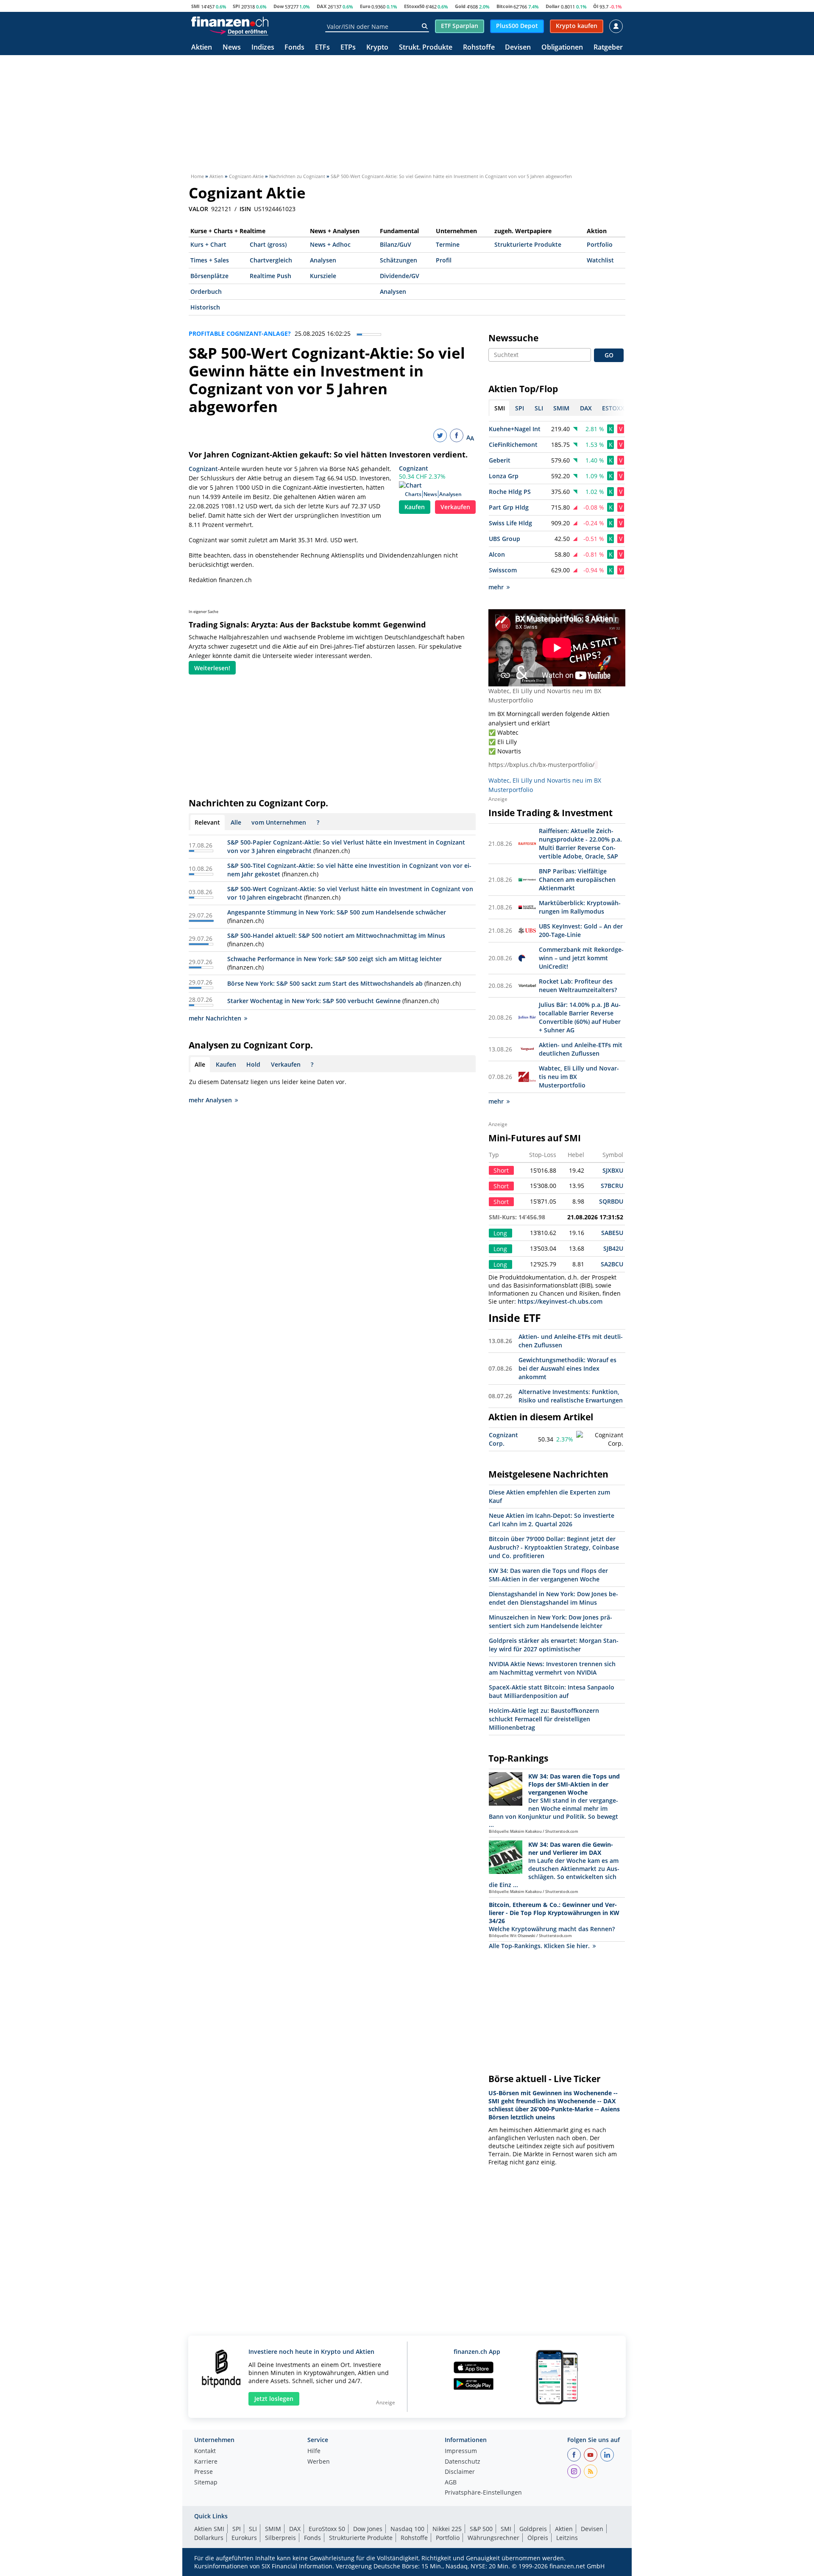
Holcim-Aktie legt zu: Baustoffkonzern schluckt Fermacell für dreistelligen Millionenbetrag (544, 1719)
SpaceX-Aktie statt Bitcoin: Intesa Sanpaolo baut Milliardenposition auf (552, 1691)
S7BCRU (612, 1186)
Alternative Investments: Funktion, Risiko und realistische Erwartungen (571, 1396)
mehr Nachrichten (215, 1018)
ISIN (245, 209)
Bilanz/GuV (396, 244)
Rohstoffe (479, 48)
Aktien (202, 48)
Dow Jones (368, 2529)
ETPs (348, 48)
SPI (236, 6)
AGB (451, 2483)
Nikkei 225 (447, 2529)
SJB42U (613, 1248)
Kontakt (205, 2451)
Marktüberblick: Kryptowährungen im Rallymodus (580, 907)
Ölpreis (538, 2538)
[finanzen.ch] (230, 22)
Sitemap (206, 2483)
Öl (596, 6)
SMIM (273, 2529)
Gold (460, 6)
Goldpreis (533, 2529)
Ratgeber (608, 48)
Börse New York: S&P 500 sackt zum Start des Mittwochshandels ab (325, 983)
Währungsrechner (493, 2538)
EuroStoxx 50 (327, 2529)
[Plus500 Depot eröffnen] (239, 31)
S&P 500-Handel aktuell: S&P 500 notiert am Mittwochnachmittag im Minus (336, 935)
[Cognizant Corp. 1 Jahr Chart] (600, 1439)
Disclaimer (460, 2472)
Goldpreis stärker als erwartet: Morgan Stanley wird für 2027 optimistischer (554, 1645)
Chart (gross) (268, 244)
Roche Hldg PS (510, 492)
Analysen (323, 260)
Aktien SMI (209, 2529)
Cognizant (414, 468)
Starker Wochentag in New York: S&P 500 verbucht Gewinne (314, 1001)
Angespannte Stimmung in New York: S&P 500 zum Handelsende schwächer (337, 912)
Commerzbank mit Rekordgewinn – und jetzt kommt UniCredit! (581, 958)
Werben (319, 2462)
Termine (448, 244)
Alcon (497, 554)
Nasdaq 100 (407, 2529)
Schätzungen (399, 260)
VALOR (198, 209)
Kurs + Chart (208, 244)
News (232, 48)
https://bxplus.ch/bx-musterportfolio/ (541, 765)
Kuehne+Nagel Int (515, 429)
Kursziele (323, 276)
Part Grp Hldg (509, 507)
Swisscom (503, 570)
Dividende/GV (400, 276)
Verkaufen (455, 507)
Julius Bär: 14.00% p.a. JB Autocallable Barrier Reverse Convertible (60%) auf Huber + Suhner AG (580, 1017)
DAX (322, 6)
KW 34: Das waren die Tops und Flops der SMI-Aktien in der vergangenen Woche (548, 1575)
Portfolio (600, 244)
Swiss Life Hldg (510, 523)
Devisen (518, 48)
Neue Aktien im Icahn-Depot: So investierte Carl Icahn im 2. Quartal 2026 (552, 1520)
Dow (279, 6)
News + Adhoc (330, 244)
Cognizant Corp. (503, 1439)
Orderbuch (206, 291)
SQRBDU (611, 1201)
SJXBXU (613, 1170)
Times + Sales (210, 260)
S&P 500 (481, 2529)
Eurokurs (244, 2538)
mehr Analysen (210, 1100)
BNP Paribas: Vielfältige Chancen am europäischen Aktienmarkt (577, 880)
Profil (444, 260)
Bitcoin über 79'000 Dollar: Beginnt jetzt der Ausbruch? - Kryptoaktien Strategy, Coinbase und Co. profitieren (554, 1547)
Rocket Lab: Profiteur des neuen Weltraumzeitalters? (578, 986)
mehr (496, 587)
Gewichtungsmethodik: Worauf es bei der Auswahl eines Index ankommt (567, 1368)
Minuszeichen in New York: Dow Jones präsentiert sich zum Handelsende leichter (551, 1621)
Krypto (377, 48)
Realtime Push (270, 276)
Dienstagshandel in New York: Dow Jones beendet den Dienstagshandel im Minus (553, 1598)
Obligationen (562, 48)
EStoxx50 (414, 6)
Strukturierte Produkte (528, 244)
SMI (195, 6)
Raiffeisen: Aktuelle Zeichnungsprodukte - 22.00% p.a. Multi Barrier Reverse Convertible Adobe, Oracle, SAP (580, 843)
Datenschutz (463, 2462)
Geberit (500, 460)
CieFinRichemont (513, 445)
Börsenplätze (209, 276)
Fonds (294, 48)
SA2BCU (612, 1264)
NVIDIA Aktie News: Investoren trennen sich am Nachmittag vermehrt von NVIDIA (552, 1668)
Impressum (461, 2451)
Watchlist (600, 260)
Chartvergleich (271, 260)
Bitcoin (505, 6)
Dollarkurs (209, 2538)
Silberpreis (280, 2538)
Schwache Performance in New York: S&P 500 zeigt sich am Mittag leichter (335, 959)
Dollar (553, 6)
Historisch (205, 307)
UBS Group (505, 539)
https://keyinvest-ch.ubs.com (560, 1301)
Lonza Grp (504, 476)
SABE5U (612, 1233)
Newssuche (513, 338)
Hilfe (314, 2451)
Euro (365, 6)
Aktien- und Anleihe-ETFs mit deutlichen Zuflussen (581, 1049)
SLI (253, 2529)
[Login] (616, 26)
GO (609, 355)
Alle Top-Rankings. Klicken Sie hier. (539, 1946)
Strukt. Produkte (426, 48)
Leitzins (567, 2538)
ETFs (322, 48)
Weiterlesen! (212, 668)
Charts (413, 494)
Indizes (263, 48)
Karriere (206, 2462)
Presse (203, 2472)
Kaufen (415, 507)
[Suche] (425, 26)
